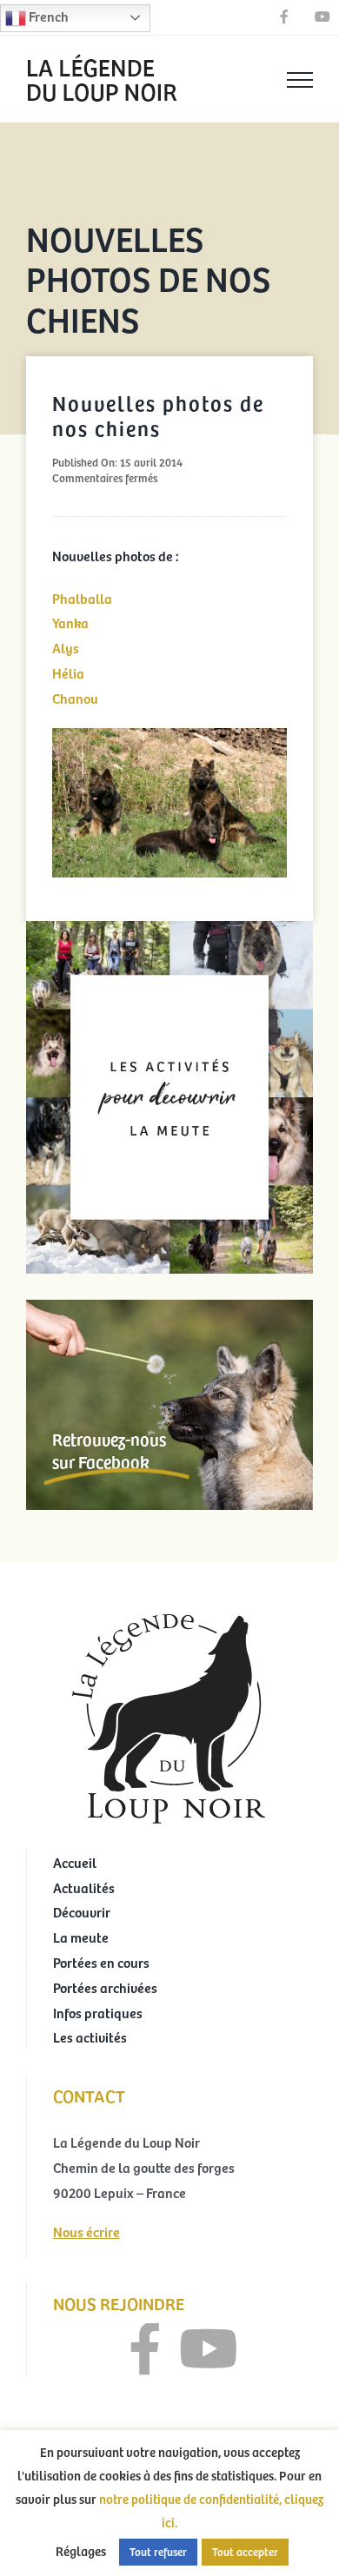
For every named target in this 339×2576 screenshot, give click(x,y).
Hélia (68, 672)
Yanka (70, 622)
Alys (66, 647)
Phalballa (82, 598)
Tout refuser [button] (158, 2552)
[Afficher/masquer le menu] (300, 80)
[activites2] (169, 928)
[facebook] (145, 2349)
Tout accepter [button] (245, 2552)
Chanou (75, 698)
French (47, 16)
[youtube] (209, 2349)
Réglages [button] (81, 2551)
